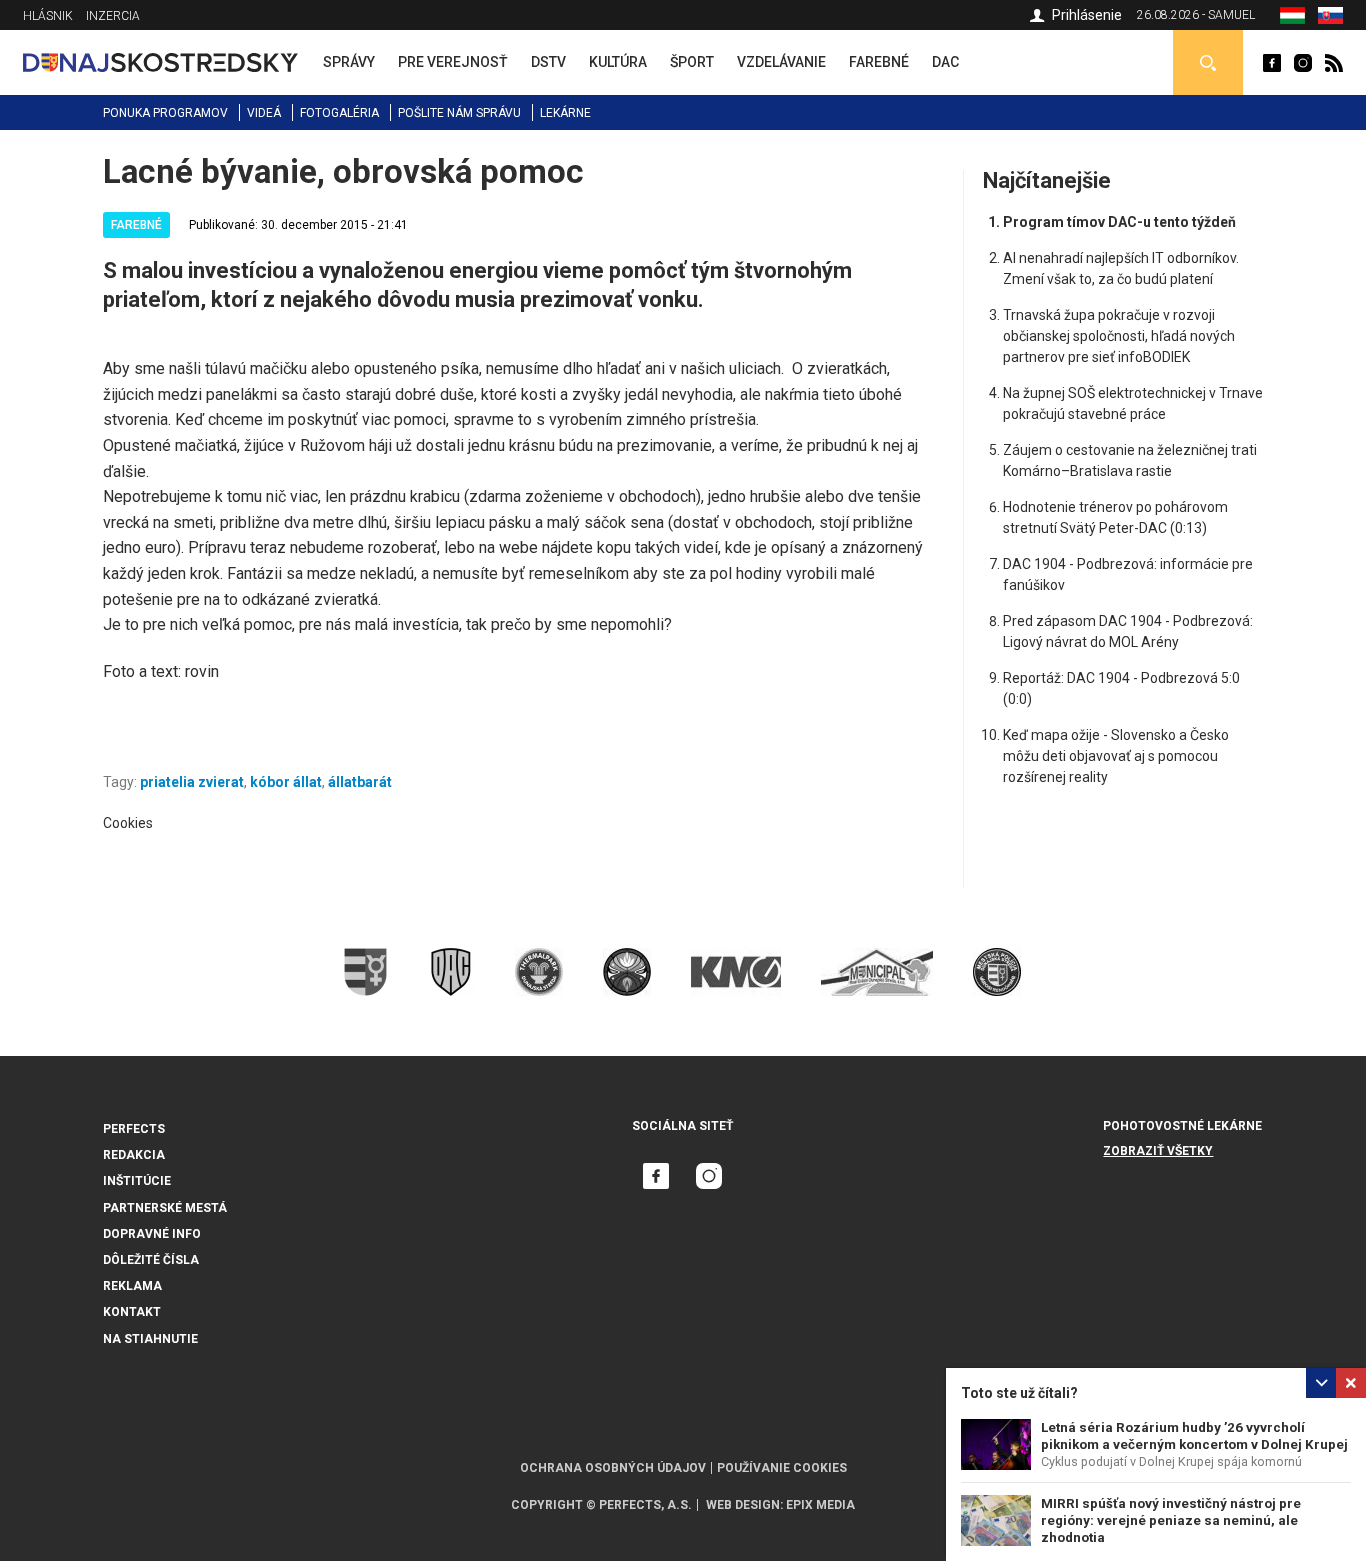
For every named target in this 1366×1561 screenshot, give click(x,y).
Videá (264, 113)
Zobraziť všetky (1158, 1151)
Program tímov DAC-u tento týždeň (1119, 222)
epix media (820, 1505)
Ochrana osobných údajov (613, 1468)
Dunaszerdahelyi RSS (1334, 63)
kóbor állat (286, 782)
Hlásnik (48, 16)
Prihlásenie (1087, 15)
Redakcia (134, 1155)
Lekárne (565, 113)
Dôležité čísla (151, 1260)
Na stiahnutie (150, 1339)
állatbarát (360, 782)
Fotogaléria (339, 113)
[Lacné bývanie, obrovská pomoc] (1330, 19)
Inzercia (113, 16)
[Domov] (160, 61)
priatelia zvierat (192, 782)
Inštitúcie (137, 1181)
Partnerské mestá (165, 1208)
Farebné (136, 225)
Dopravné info (152, 1234)
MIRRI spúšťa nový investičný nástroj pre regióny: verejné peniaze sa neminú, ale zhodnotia (1171, 1520)
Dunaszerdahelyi (1272, 63)
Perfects (134, 1129)
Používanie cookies (782, 1468)
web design (743, 1505)
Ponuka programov (165, 113)
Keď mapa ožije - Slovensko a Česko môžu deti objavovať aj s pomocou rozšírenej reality (1116, 756)
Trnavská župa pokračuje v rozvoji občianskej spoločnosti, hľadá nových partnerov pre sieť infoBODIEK (1119, 336)
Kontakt (132, 1312)
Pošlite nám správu (459, 113)
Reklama (132, 1286)
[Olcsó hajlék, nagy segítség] (1292, 19)
